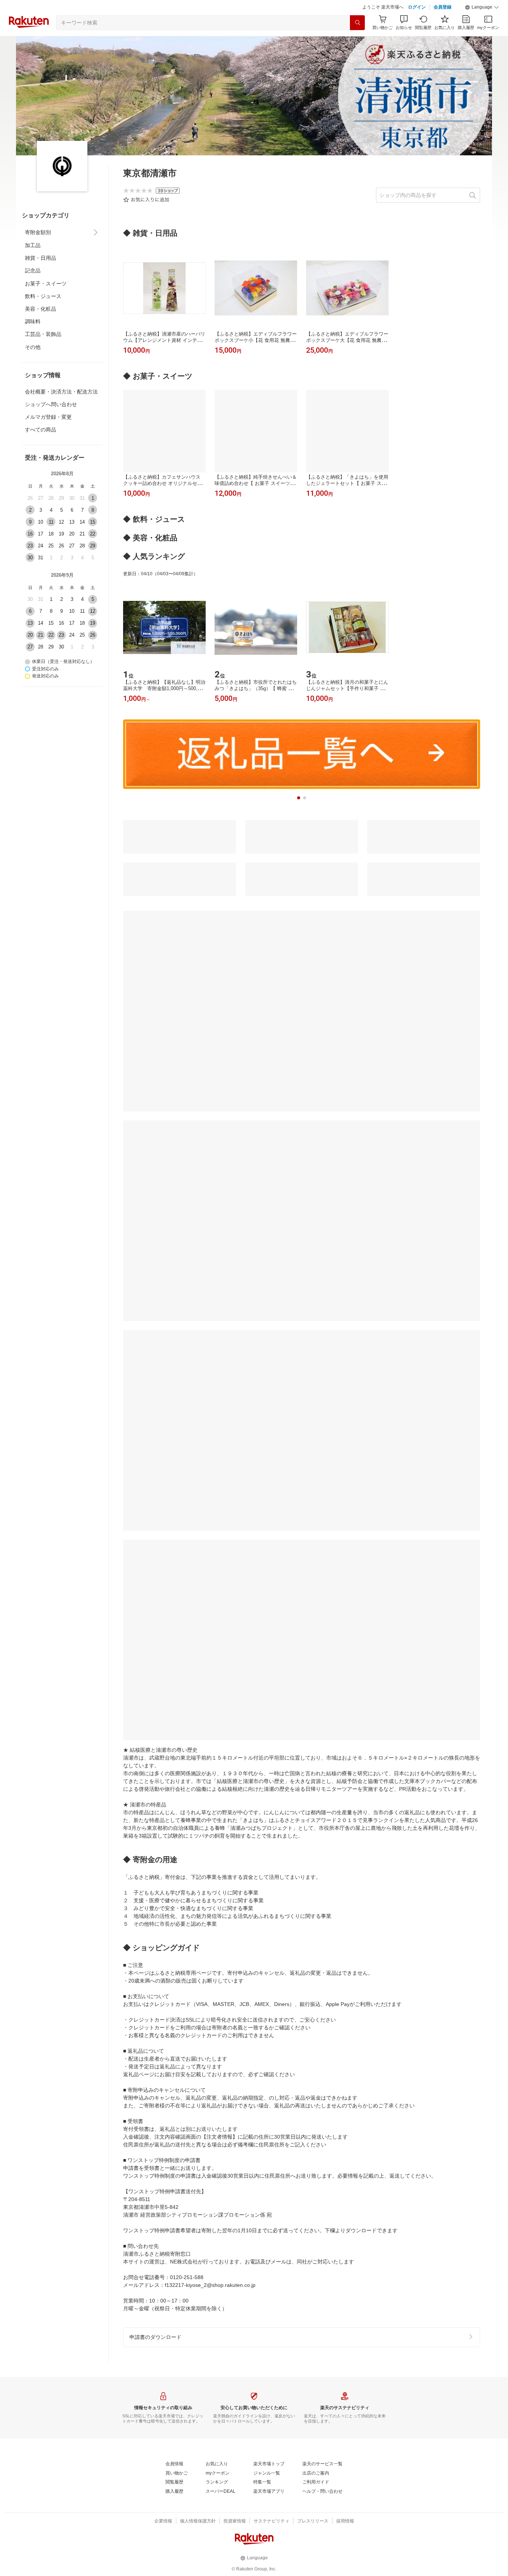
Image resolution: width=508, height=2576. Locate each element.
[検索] (357, 41)
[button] (482, 26)
